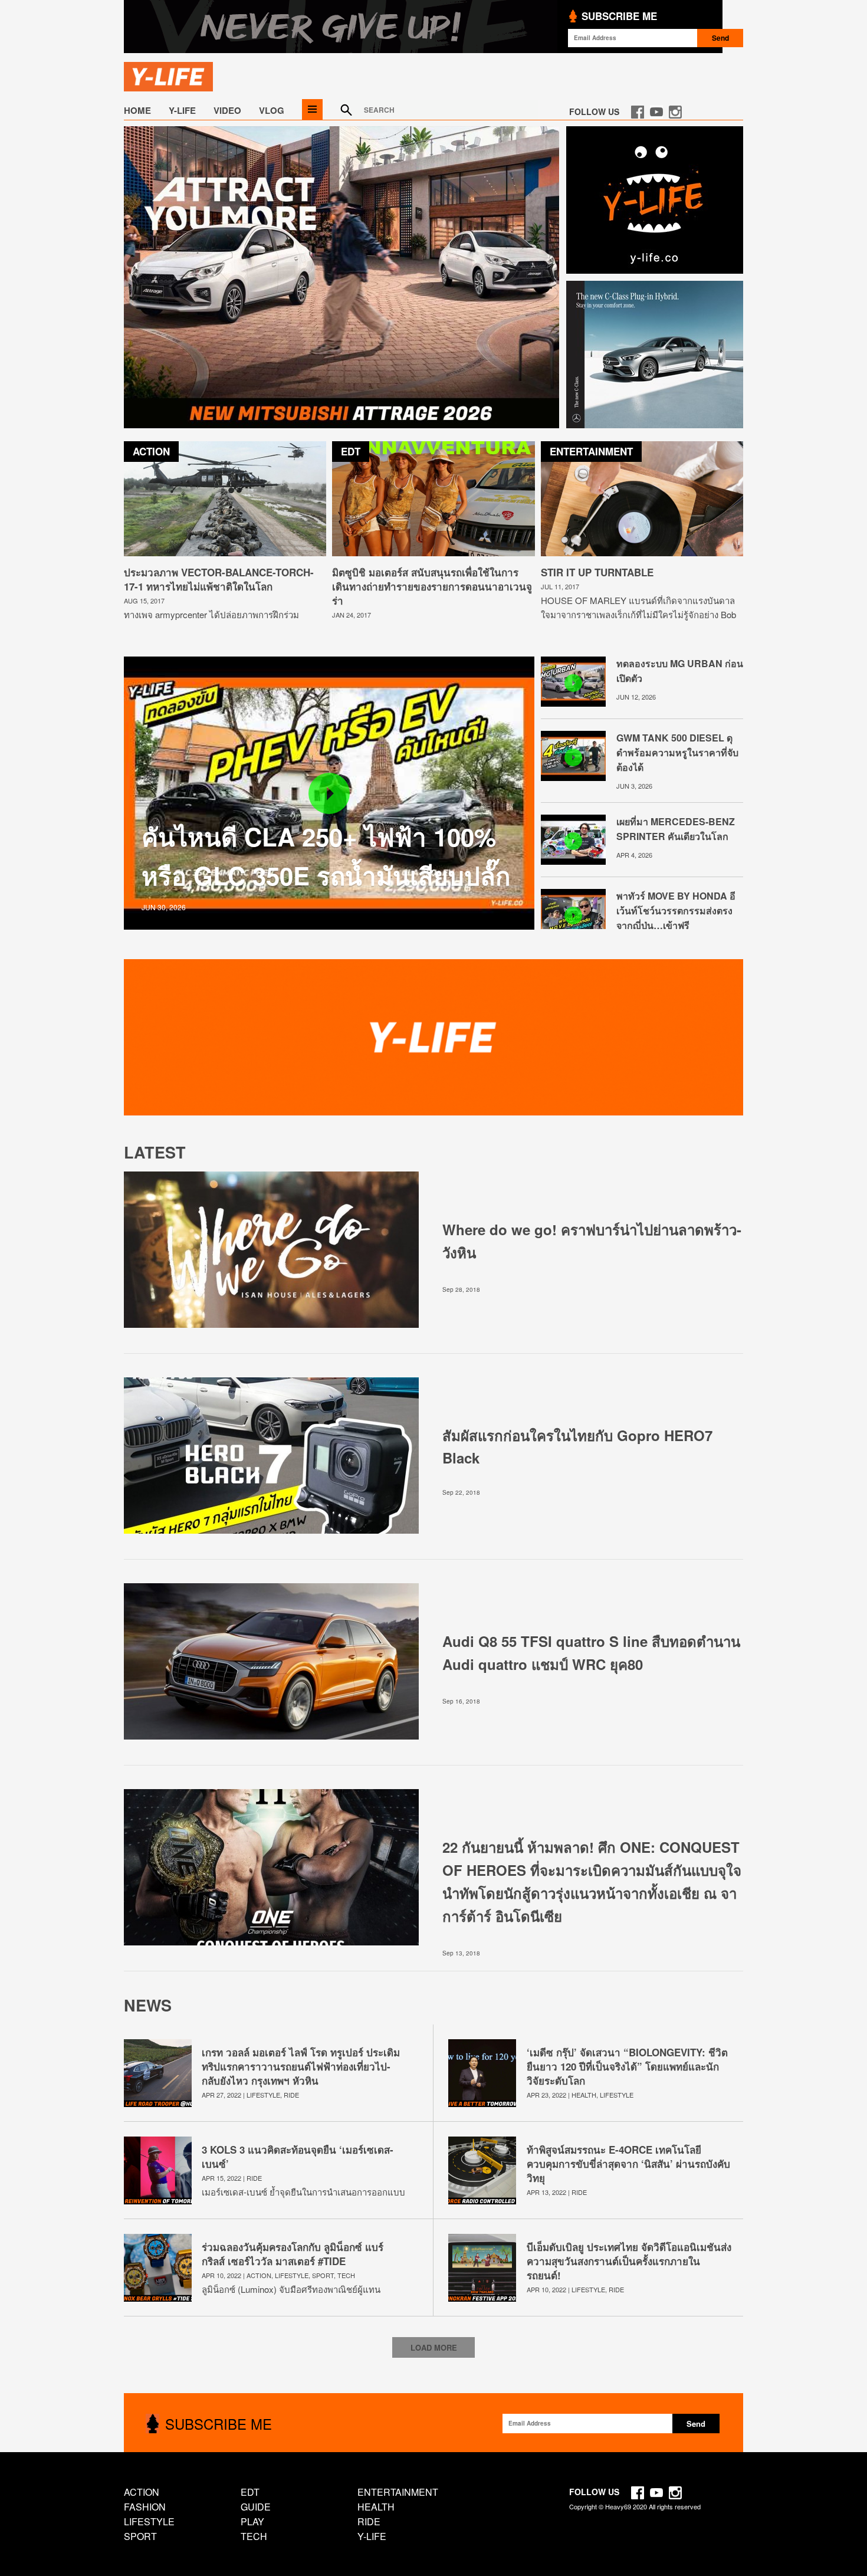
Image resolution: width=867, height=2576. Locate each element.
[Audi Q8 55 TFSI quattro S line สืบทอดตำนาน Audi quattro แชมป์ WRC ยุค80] (271, 1736)
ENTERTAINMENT (398, 2492)
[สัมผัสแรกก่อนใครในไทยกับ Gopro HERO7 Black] (271, 1530)
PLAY (252, 2521)
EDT (250, 2492)
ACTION (259, 2275)
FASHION (145, 2507)
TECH (346, 2275)
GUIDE (256, 2507)
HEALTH (584, 2095)
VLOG (272, 110)
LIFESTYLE (263, 2095)
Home (137, 110)
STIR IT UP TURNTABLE (597, 572)
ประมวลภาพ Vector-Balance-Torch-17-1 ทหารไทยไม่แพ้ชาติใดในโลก (219, 579)
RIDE (291, 2095)
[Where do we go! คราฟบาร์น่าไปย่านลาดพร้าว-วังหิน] (271, 1325)
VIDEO (227, 110)
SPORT (323, 2275)
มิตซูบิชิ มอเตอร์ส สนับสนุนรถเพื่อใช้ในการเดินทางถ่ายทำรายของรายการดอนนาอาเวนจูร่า (432, 586)
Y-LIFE (182, 110)
